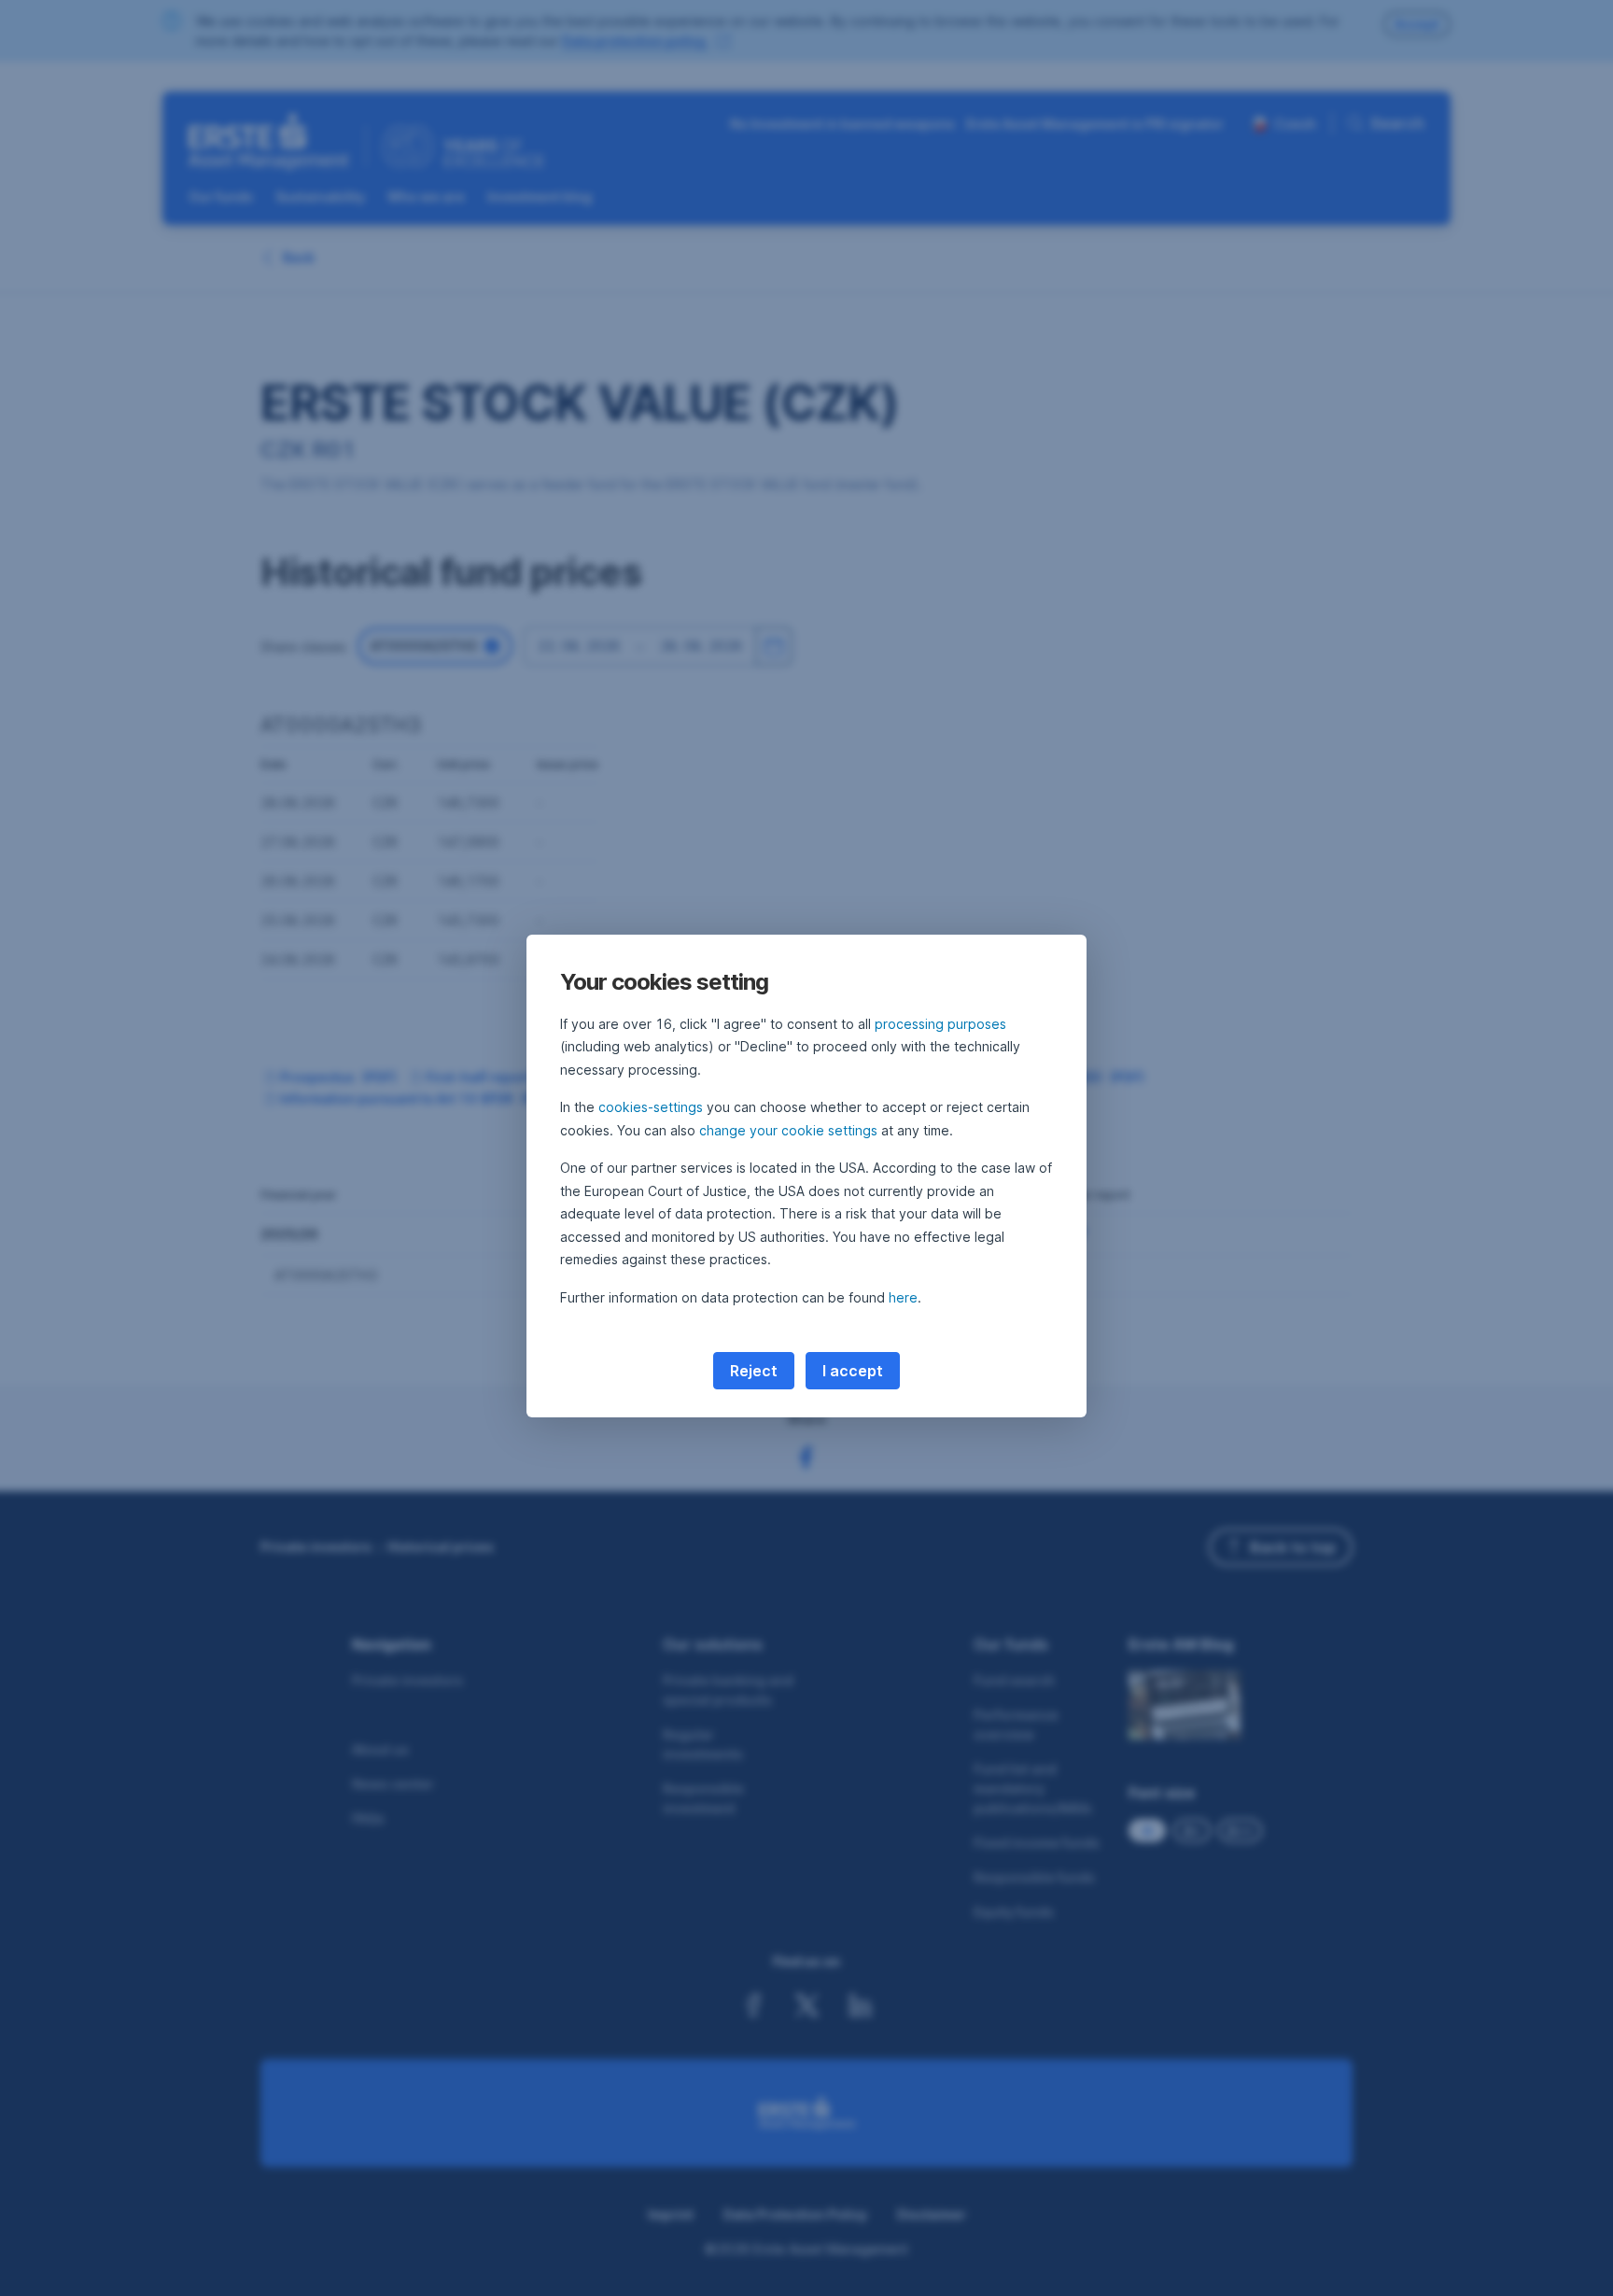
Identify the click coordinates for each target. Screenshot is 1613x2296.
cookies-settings (651, 1107)
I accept (853, 1371)
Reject (754, 1371)
